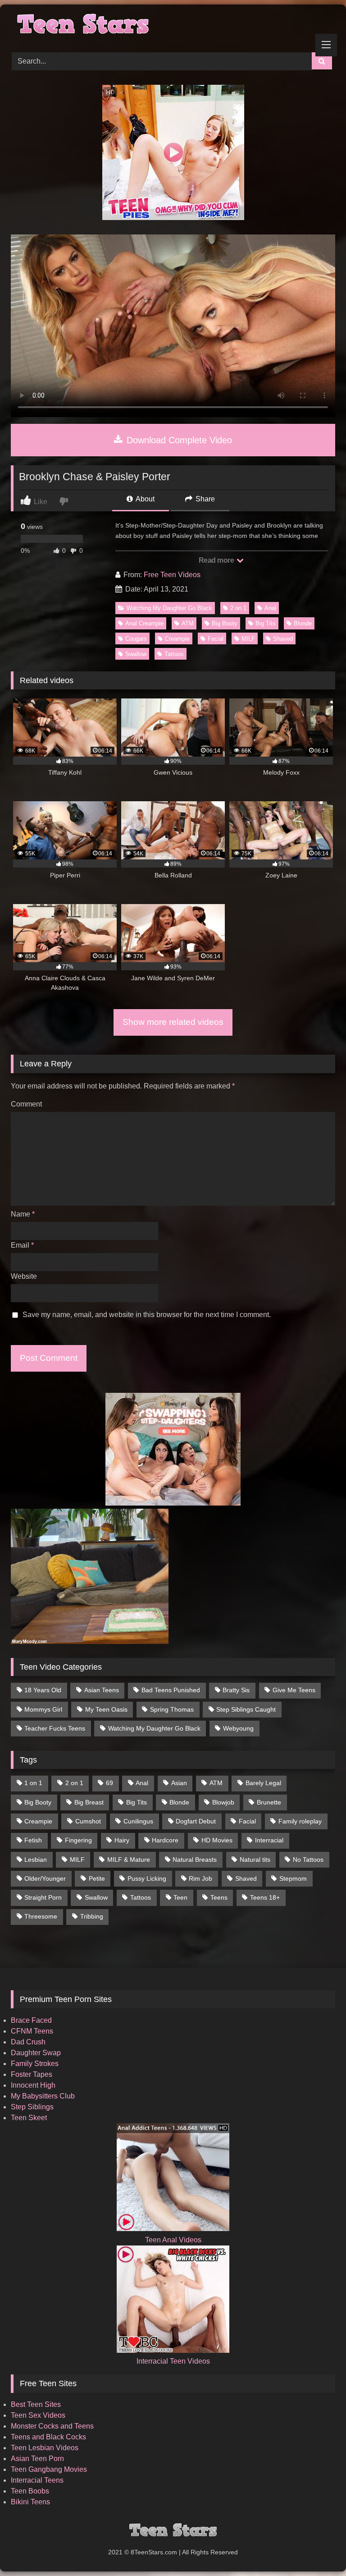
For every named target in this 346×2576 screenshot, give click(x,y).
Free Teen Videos (172, 575)
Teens (219, 1897)
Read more (217, 560)
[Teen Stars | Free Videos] (173, 25)
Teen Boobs (30, 2491)
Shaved (283, 639)
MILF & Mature (129, 1860)
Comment (26, 1104)
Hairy (122, 1840)
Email (22, 1245)
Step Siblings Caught (246, 1709)
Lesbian (36, 1860)
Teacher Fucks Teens (55, 1728)
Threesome (41, 1916)
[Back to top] (318, 2549)
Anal (270, 608)
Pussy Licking (147, 1878)
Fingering (78, 1840)
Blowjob (223, 1802)
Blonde (303, 623)
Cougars (136, 639)
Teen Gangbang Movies (49, 2469)
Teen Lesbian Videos (45, 2448)
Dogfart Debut (196, 1821)
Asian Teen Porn (37, 2459)
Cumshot (88, 1821)
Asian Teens (102, 1690)
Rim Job (200, 1878)
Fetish (33, 1840)
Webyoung (238, 1728)
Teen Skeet (29, 2118)
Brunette (269, 1802)
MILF (248, 639)
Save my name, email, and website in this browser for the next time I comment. (147, 1315)
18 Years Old (43, 1690)
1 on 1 (33, 1783)
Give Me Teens (294, 1690)
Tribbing (92, 1916)
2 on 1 (238, 608)
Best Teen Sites (36, 2404)
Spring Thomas (172, 1709)
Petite (97, 1878)
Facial (216, 639)
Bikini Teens (30, 2502)
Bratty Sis (236, 1690)
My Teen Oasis (106, 1709)
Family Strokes (35, 2064)
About (144, 499)
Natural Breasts (195, 1860)
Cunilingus (138, 1821)
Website (24, 1276)
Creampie (177, 639)
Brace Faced (31, 2020)
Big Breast (89, 1802)
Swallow (136, 654)
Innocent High (33, 2085)
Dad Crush (28, 2042)
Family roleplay (300, 1821)
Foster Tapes (32, 2074)
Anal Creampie (144, 623)
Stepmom (293, 1878)
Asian (179, 1783)
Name (23, 1214)
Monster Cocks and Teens (52, 2426)
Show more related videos (173, 1022)
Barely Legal (263, 1783)
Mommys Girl (43, 1709)
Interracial (269, 1840)
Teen (180, 1897)
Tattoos (174, 654)
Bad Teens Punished (171, 1690)
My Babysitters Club (43, 2096)
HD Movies (217, 1840)
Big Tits (266, 623)
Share (204, 499)
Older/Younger (45, 1878)
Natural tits (255, 1860)
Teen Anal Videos (173, 2240)
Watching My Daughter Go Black (169, 608)
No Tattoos (308, 1860)
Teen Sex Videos (38, 2415)
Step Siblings (32, 2107)
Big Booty (225, 623)
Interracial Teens (37, 2480)
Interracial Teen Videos (173, 2361)
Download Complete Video (178, 440)
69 (109, 1783)
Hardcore (165, 1840)
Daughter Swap (36, 2053)
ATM (188, 623)
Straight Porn (43, 1897)
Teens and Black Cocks (48, 2437)
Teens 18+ (265, 1897)
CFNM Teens (32, 2031)
